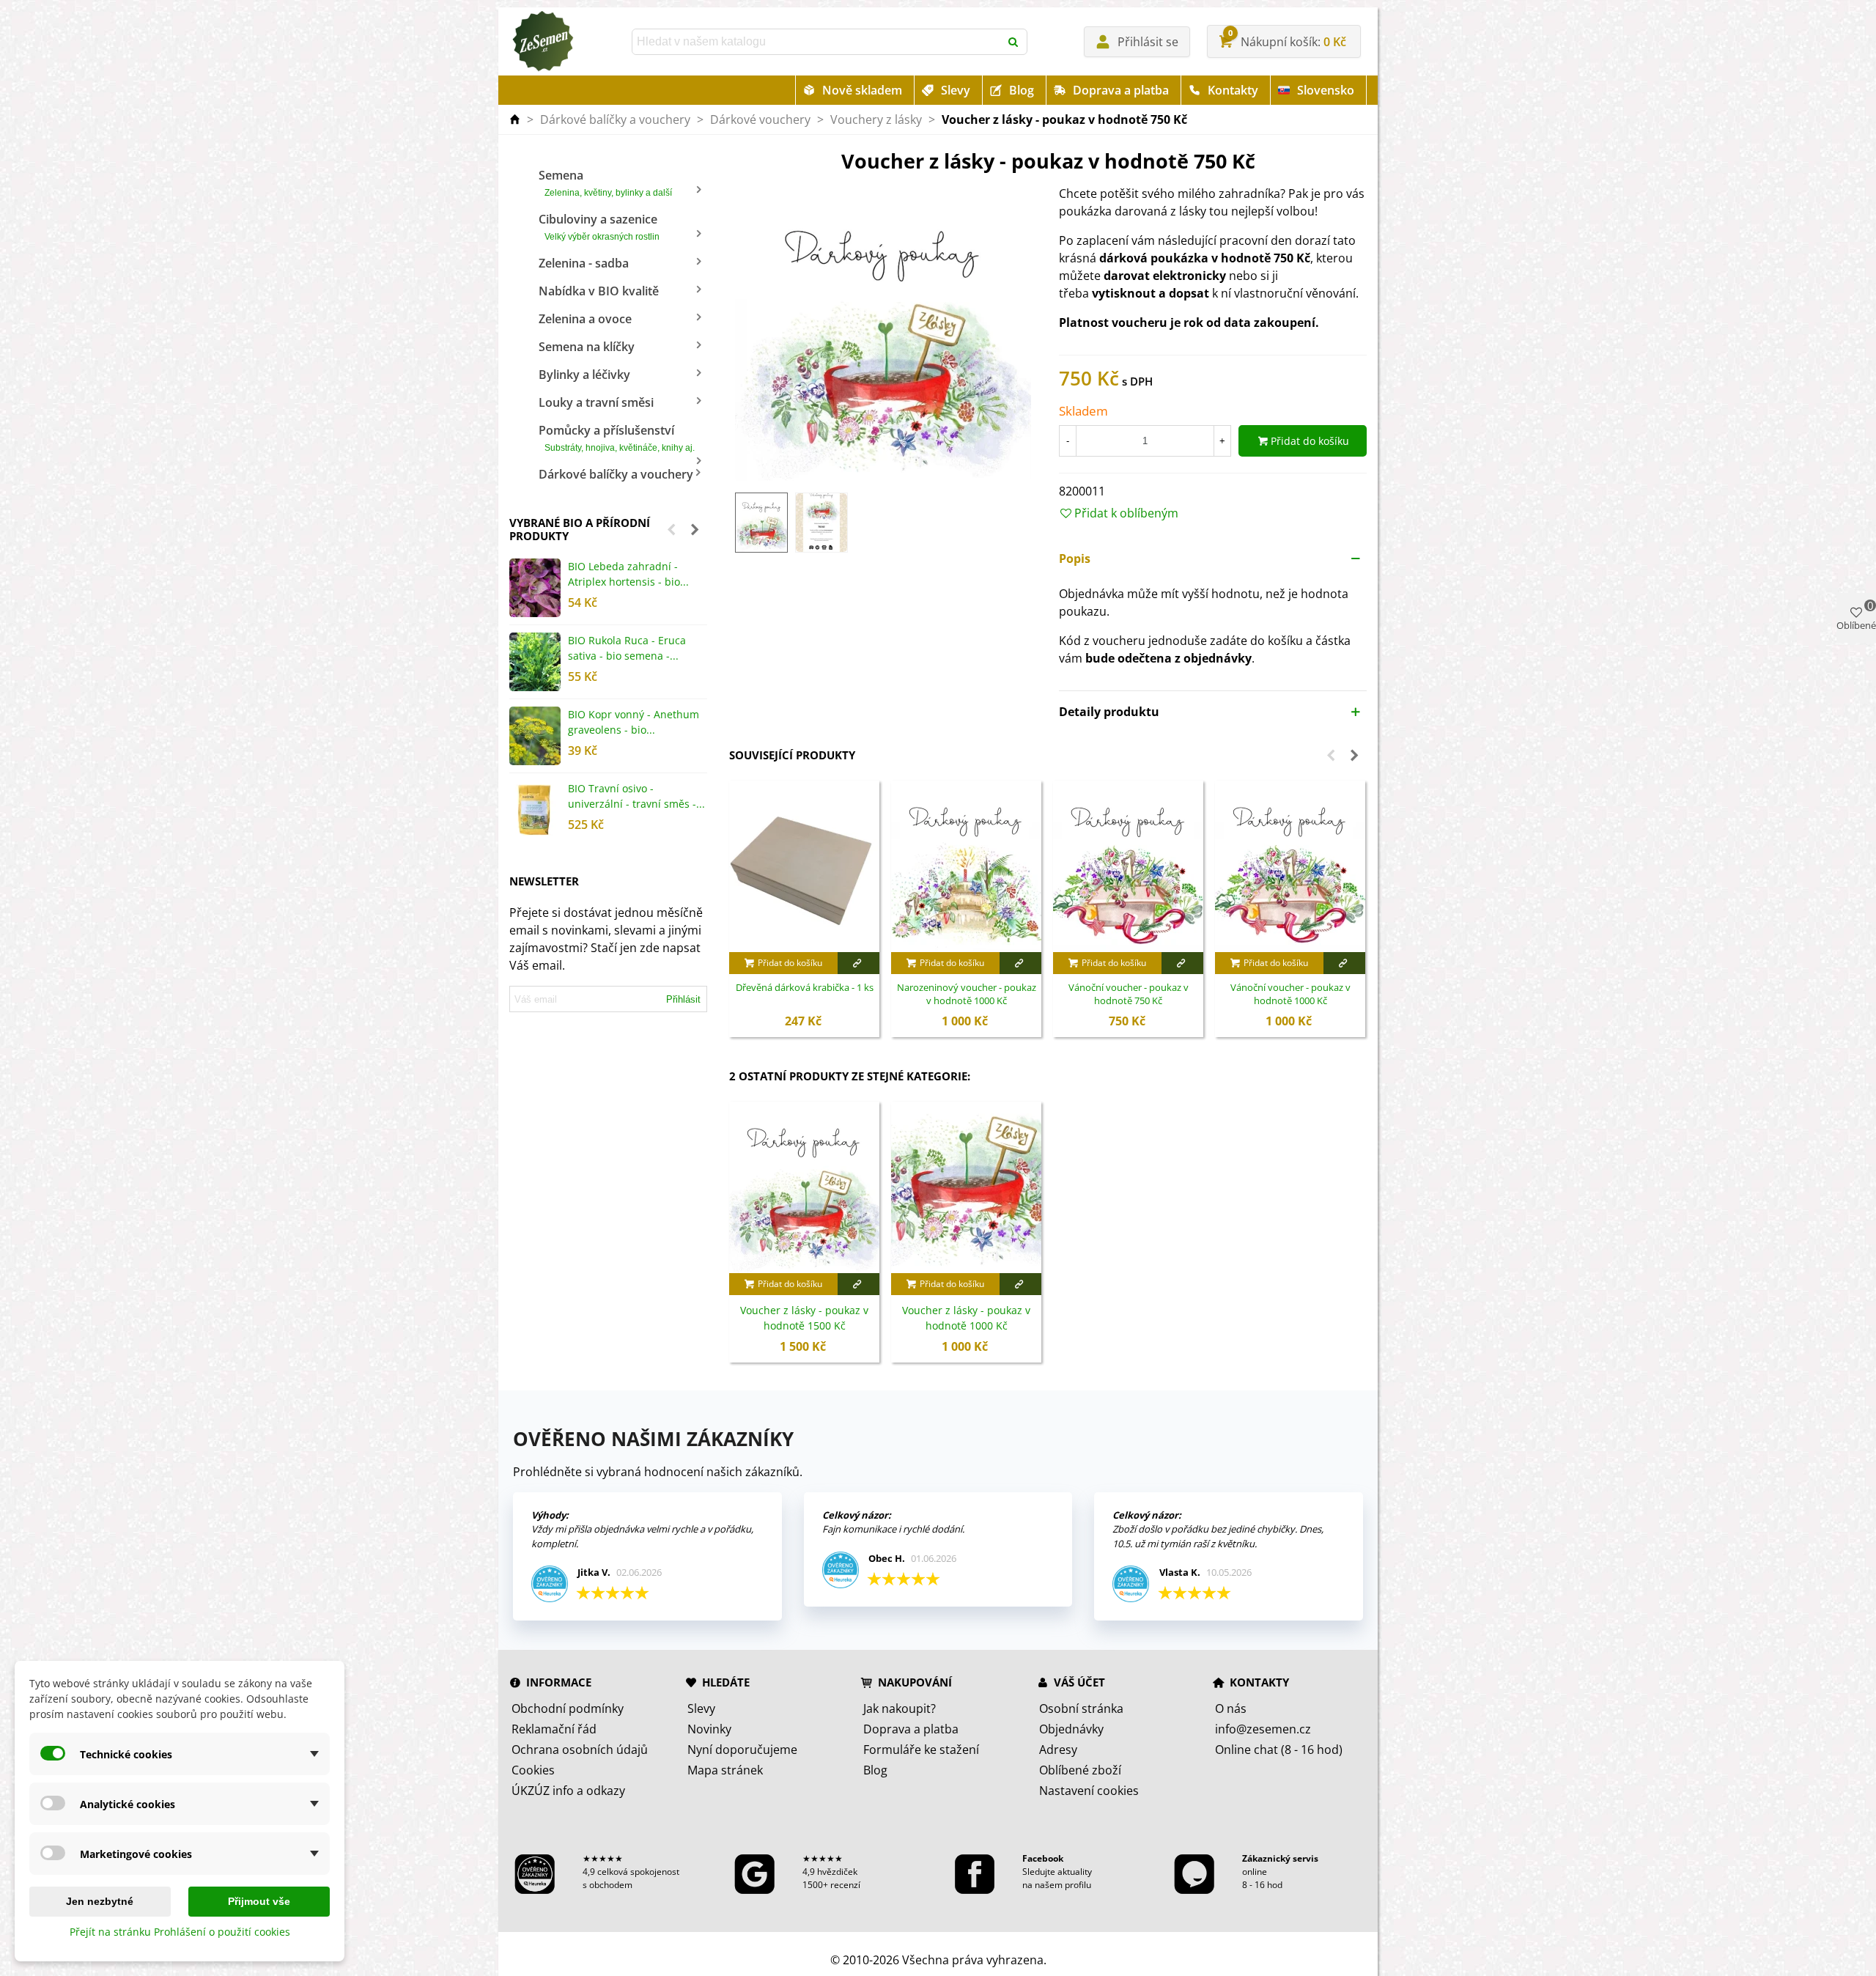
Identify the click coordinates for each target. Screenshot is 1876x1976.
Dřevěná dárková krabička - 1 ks (805, 988)
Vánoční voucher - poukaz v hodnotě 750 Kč (1129, 994)
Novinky (709, 1729)
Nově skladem (862, 90)
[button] (671, 529)
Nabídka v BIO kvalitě (599, 291)
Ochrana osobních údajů (580, 1750)
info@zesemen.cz (1263, 1729)
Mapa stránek (725, 1770)
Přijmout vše (259, 1901)
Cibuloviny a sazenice (599, 226)
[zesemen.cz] (542, 42)
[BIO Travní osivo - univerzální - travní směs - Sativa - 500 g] (535, 810)
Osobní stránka (1081, 1708)
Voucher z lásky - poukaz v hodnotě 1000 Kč (966, 1318)
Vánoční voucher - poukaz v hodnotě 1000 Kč (1290, 994)
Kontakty (1233, 90)
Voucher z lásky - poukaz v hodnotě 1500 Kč (804, 1318)
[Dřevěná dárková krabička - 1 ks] (804, 866)
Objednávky (1071, 1729)
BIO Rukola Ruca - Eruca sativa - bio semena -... (627, 648)
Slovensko (1326, 90)
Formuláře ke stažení (921, 1750)
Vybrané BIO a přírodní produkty (580, 529)
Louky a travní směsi (596, 402)
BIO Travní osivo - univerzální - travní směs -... (636, 796)
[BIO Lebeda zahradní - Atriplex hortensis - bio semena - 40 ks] (535, 588)
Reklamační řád (554, 1729)
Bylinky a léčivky (584, 375)
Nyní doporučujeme (742, 1750)
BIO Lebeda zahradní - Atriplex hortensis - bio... (628, 574)
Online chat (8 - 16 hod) (1279, 1750)
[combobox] (817, 42)
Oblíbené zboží (1080, 1770)
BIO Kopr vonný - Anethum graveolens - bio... (634, 722)
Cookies (533, 1770)
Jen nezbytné (100, 1901)
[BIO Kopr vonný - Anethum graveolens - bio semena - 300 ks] (535, 736)
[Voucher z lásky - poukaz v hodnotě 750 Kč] (883, 332)
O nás (1231, 1708)
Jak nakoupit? (900, 1708)
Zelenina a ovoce (585, 319)
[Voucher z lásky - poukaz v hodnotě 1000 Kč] (966, 1187)
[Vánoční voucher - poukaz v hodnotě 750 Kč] (1128, 866)
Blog (1022, 90)
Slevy (956, 90)
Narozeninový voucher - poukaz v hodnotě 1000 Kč (967, 994)
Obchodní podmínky (568, 1708)
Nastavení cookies (1089, 1791)
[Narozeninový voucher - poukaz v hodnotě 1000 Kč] (966, 866)
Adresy (1058, 1750)
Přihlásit (683, 999)
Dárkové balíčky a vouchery (616, 474)
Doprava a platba (1121, 90)
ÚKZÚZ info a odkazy (568, 1791)
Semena (605, 183)
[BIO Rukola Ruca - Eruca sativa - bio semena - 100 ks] (535, 662)
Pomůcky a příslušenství (617, 438)
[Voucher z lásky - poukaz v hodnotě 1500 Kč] (804, 1187)
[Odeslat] (1014, 42)
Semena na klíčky (587, 347)
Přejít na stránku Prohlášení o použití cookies (180, 1932)
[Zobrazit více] (858, 963)
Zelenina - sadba (584, 263)
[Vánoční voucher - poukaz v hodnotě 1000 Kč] (1290, 866)
